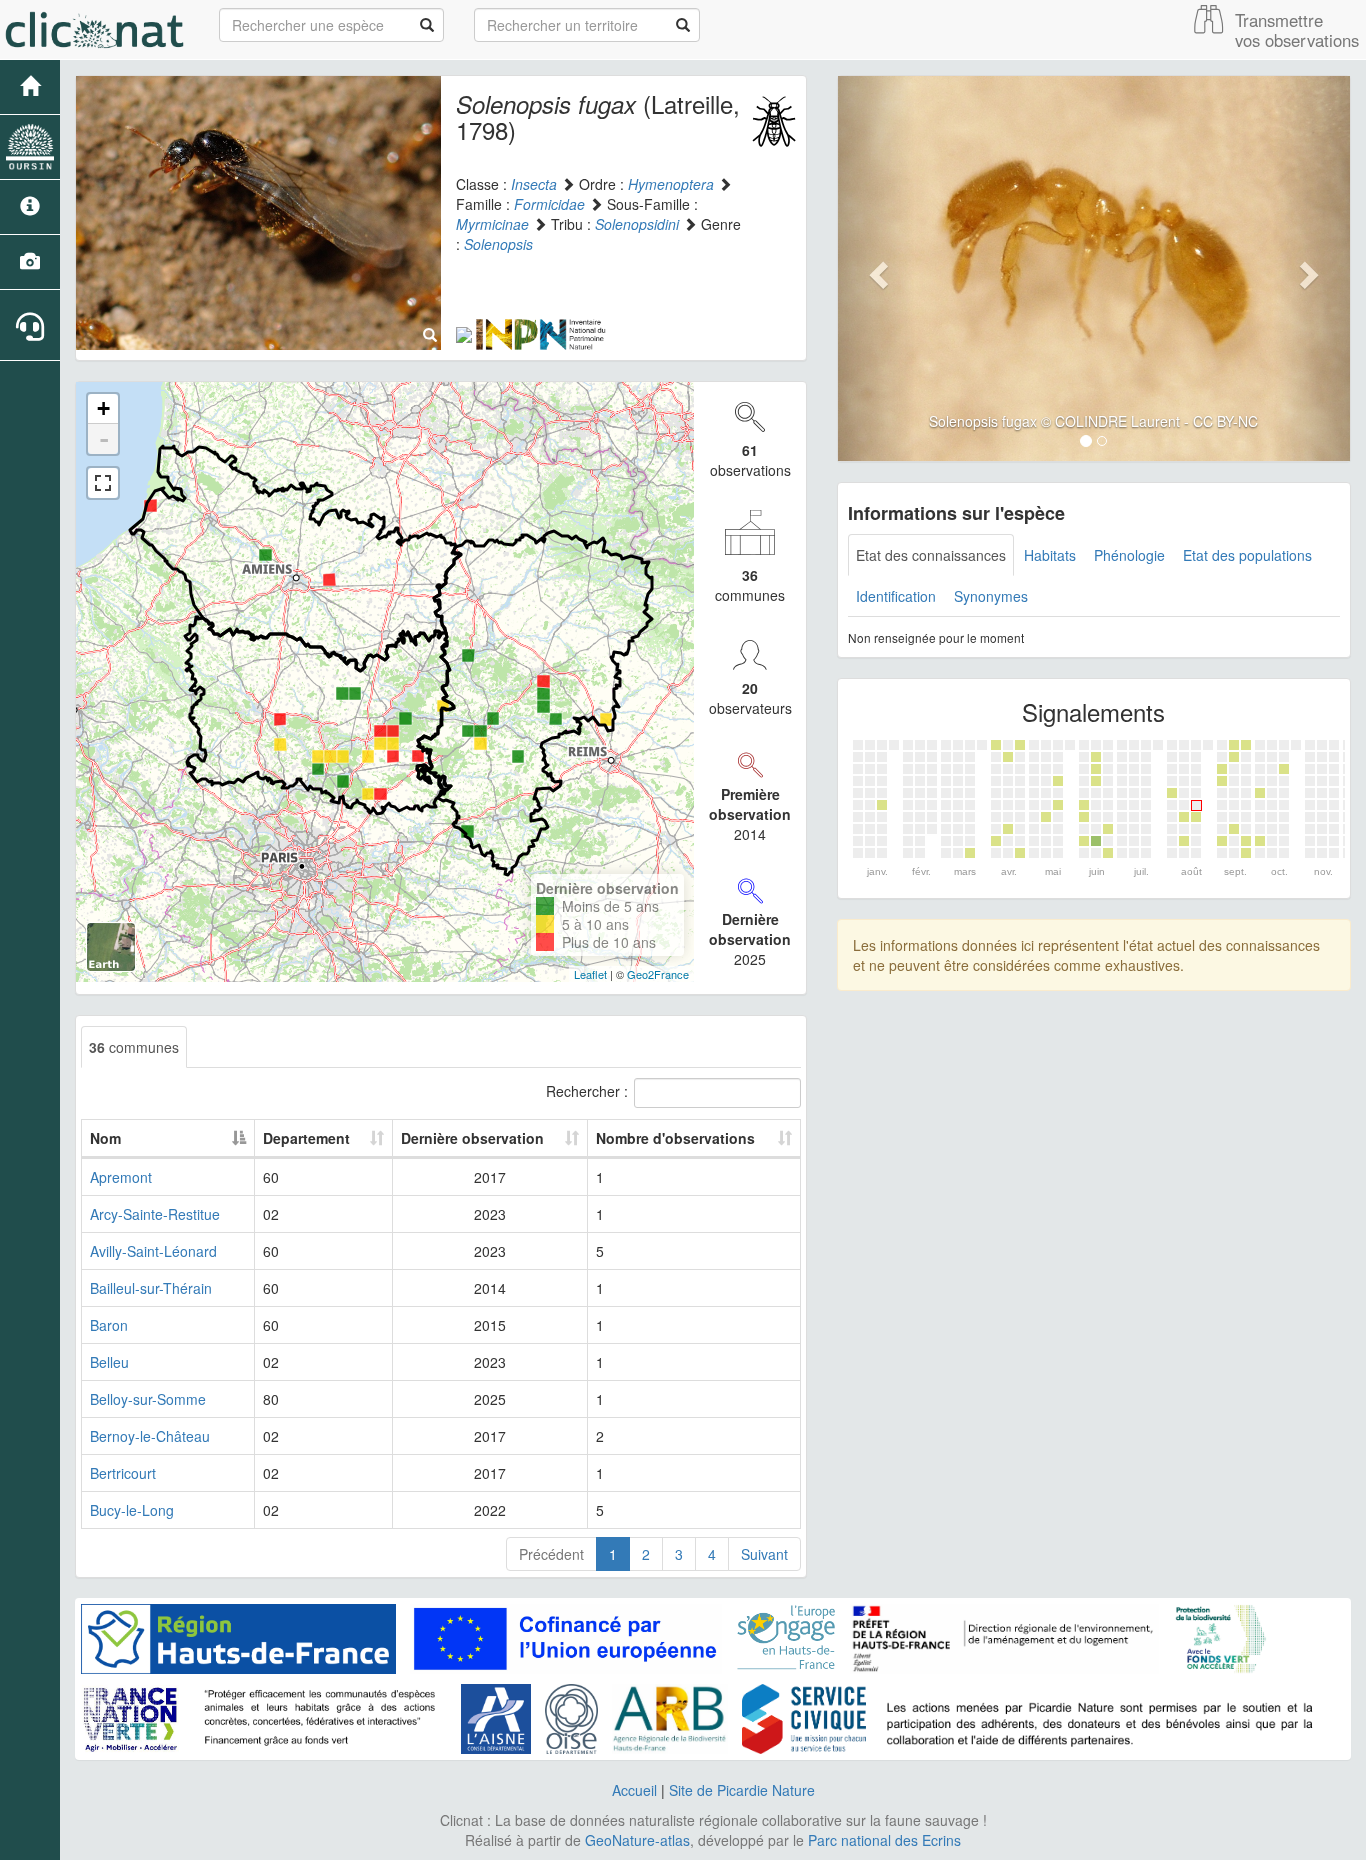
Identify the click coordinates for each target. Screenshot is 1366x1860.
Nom (105, 1138)
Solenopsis (498, 244)
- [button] (104, 439)
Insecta (534, 184)
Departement (306, 1138)
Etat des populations (1247, 555)
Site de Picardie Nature (742, 1790)
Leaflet (590, 974)
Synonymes (991, 596)
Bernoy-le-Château (150, 1436)
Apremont (121, 1177)
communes (134, 1047)
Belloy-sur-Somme (148, 1399)
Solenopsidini (637, 224)
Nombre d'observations (675, 1138)
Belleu (109, 1362)
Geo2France (658, 974)
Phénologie (1129, 555)
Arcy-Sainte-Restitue (155, 1214)
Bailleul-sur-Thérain (151, 1288)
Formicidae (549, 204)
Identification (896, 596)
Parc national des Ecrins (884, 1840)
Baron (109, 1325)
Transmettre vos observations (1297, 30)
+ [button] (103, 408)
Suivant (764, 1554)
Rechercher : (587, 1091)
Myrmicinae (492, 224)
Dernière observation (472, 1138)
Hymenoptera (671, 184)
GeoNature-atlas (637, 1840)
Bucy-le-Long (132, 1510)
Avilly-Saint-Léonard (153, 1251)
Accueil (634, 1790)
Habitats (1050, 555)
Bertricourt (123, 1473)
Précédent (551, 1554)
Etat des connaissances (931, 555)
